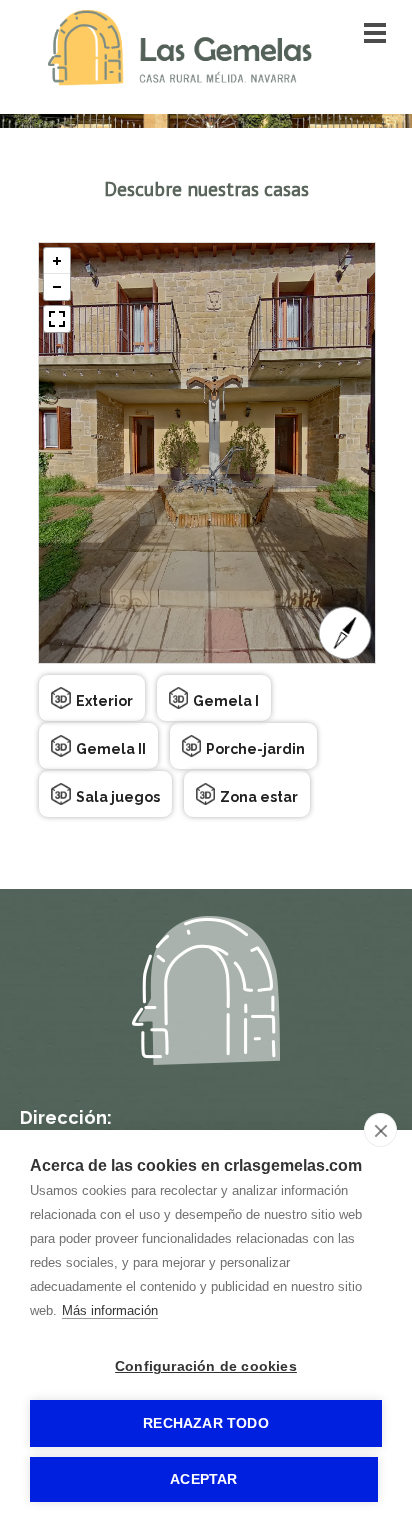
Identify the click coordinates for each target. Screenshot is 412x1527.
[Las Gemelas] (180, 81)
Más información (110, 1310)
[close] (380, 1130)
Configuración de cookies (206, 1366)
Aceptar (203, 1479)
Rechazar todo (206, 1423)
